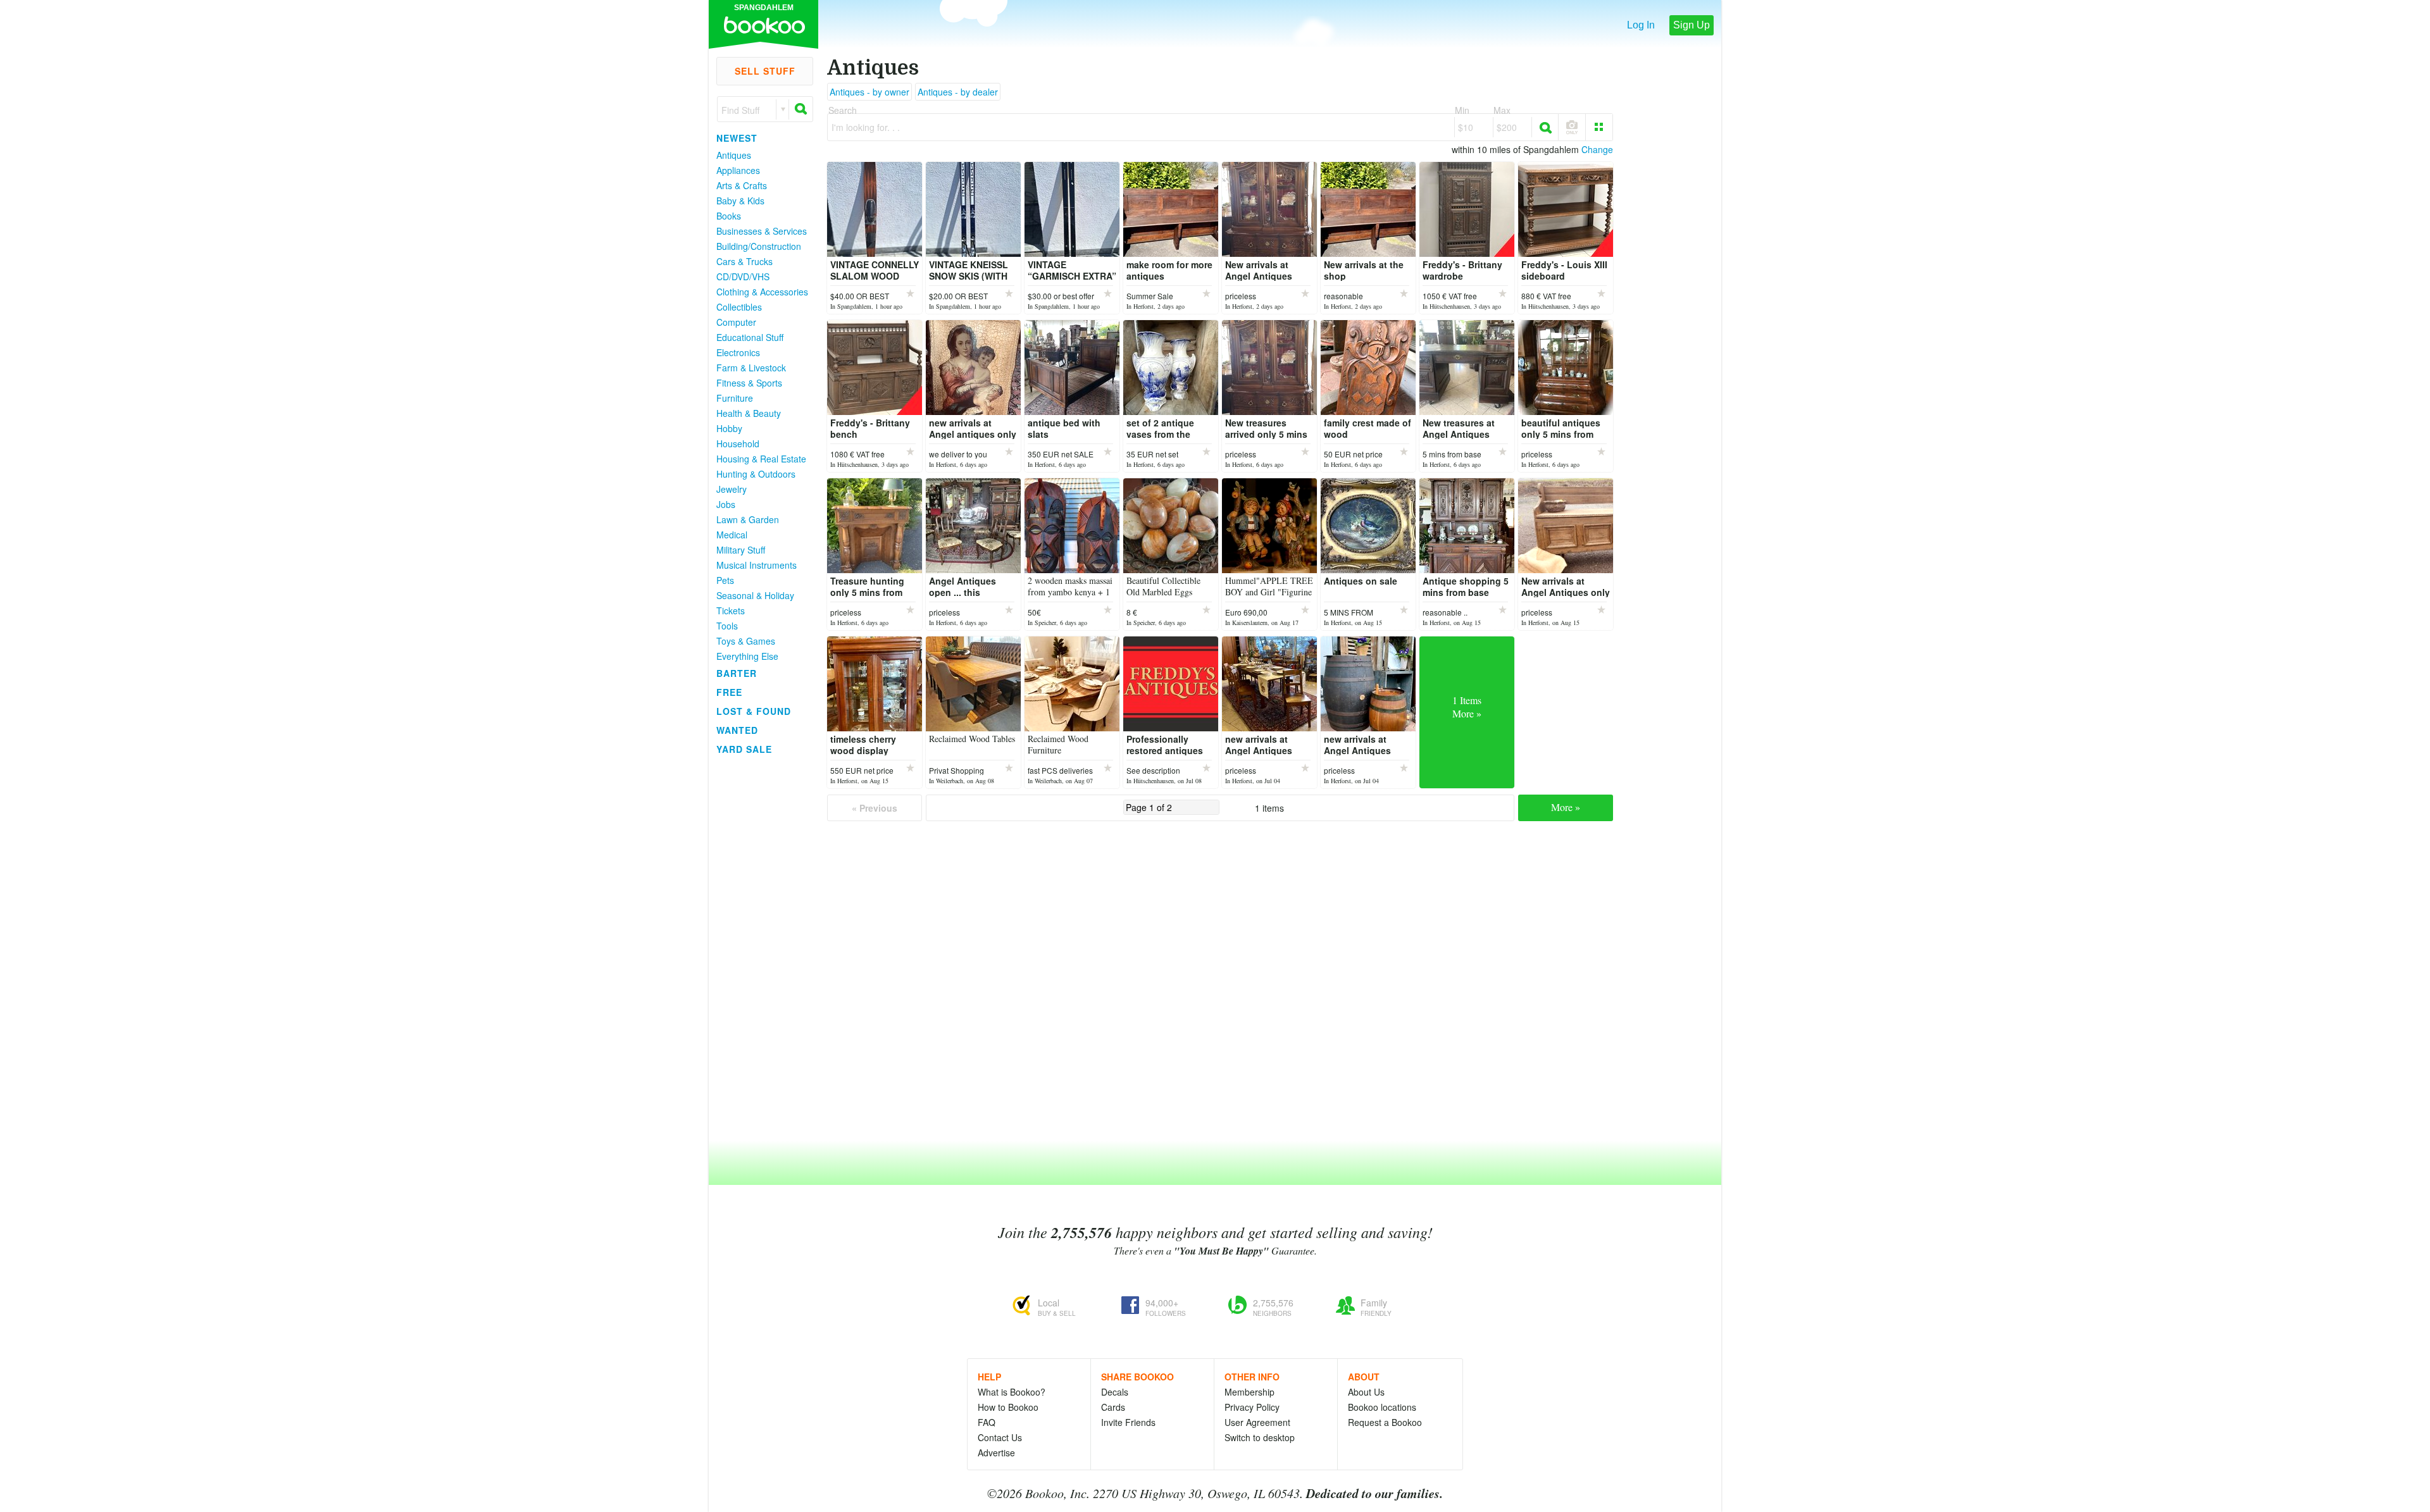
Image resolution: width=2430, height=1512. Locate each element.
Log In (1641, 25)
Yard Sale (744, 749)
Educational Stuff (750, 337)
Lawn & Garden (748, 519)
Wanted (737, 730)
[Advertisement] (759, 948)
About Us (1366, 1392)
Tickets (731, 610)
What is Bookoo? (1012, 1392)
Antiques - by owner (869, 92)
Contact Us (1000, 1437)
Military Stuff (741, 550)
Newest (737, 138)
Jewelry (732, 489)
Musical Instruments (757, 565)
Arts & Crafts (742, 185)
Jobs (726, 504)
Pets (725, 580)
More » (1566, 807)
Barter (737, 673)
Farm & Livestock (751, 368)
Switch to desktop (1260, 1437)
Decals (1115, 1392)
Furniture (735, 398)
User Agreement (1257, 1422)
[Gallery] (1599, 127)
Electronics (738, 352)
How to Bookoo (1008, 1407)
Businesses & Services (762, 231)
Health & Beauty (749, 413)
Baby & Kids (740, 201)
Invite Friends (1128, 1422)
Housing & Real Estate (761, 459)
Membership (1249, 1392)
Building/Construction (759, 246)
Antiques (734, 155)
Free (729, 692)
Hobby (729, 428)
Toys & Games (746, 641)
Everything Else (747, 656)
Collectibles (739, 307)
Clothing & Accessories (762, 292)
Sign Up (1692, 25)
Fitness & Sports (749, 383)
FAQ (987, 1422)
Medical (732, 535)
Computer (736, 322)
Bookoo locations (1382, 1407)
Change (1597, 149)
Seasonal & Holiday (755, 595)
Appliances (738, 170)
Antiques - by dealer (958, 92)
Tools (727, 626)
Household (738, 443)
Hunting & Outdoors (756, 474)
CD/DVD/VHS (743, 276)
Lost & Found (754, 711)
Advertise (996, 1453)
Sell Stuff (765, 71)
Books (729, 216)
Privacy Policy (1252, 1407)
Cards (1113, 1407)
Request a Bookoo (1385, 1422)
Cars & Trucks (745, 261)
